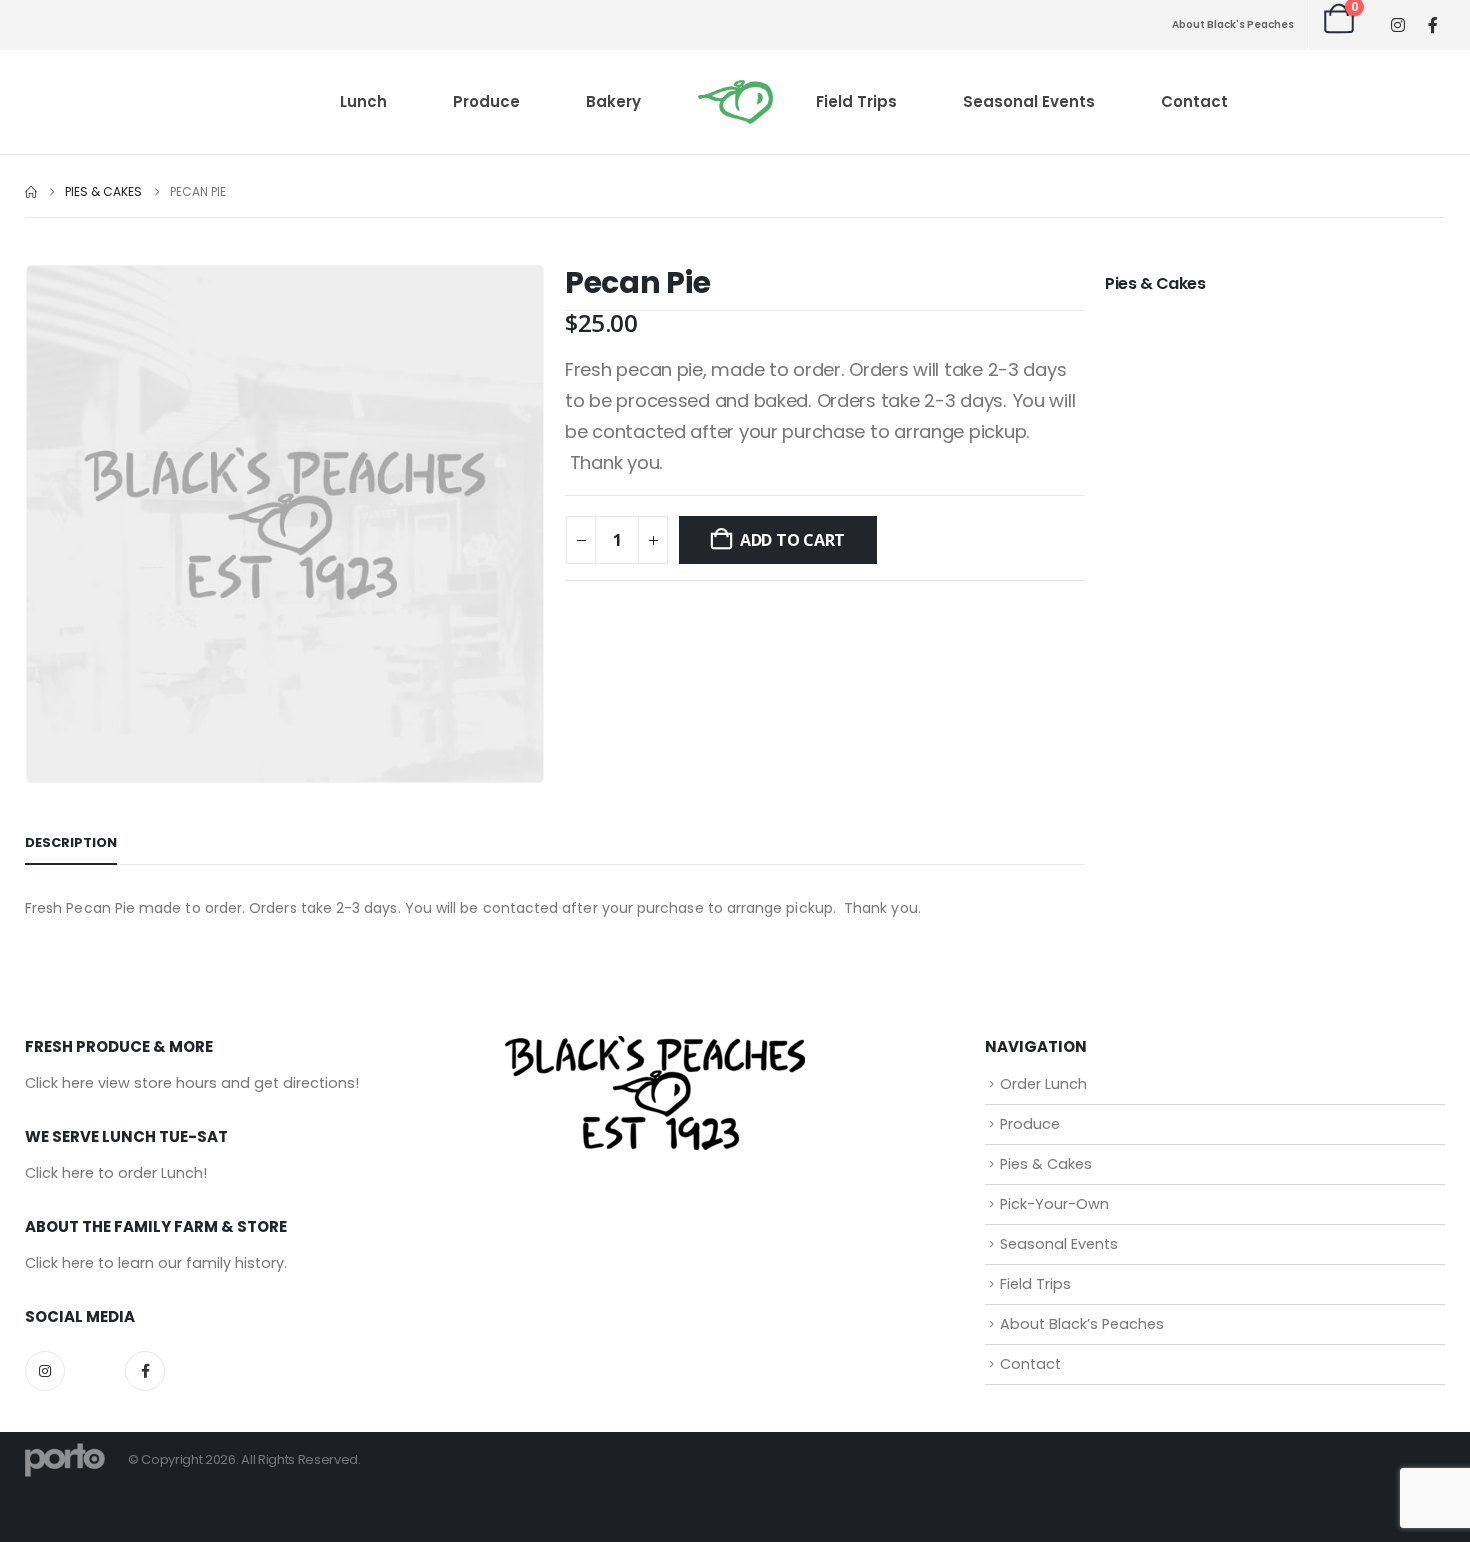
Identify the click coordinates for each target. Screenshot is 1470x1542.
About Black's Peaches (1233, 24)
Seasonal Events (1029, 101)
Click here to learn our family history (154, 1263)
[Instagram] (1397, 25)
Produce (486, 101)
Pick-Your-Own (1054, 1204)
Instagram (45, 1371)
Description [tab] (71, 842)
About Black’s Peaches (1082, 1324)
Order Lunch (1043, 1084)
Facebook (145, 1371)
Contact (1194, 101)
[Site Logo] (735, 102)
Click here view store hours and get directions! (192, 1083)
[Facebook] (1432, 24)
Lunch (363, 101)
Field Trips (856, 101)
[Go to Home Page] (31, 192)
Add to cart (792, 540)
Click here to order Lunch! (116, 1173)
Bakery (613, 101)
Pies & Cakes (1155, 283)
